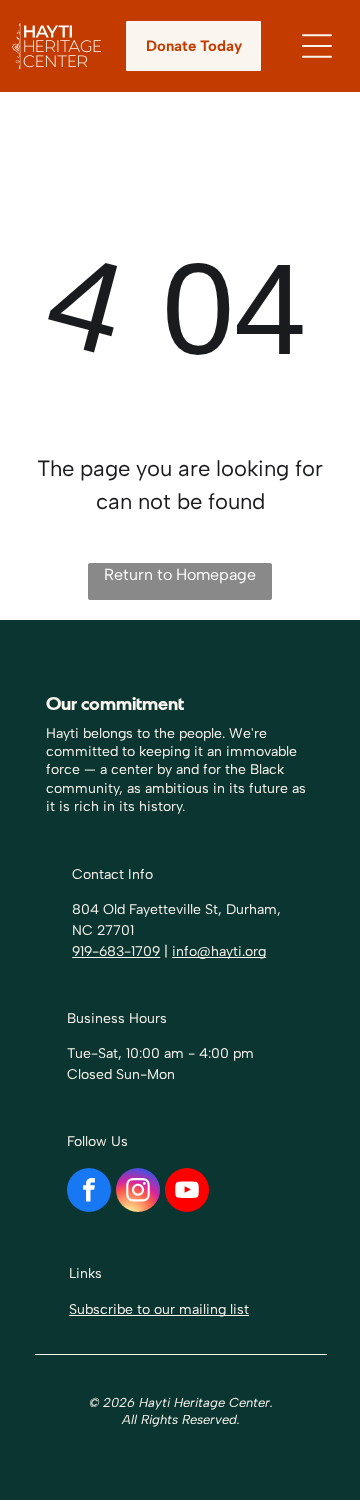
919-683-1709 (116, 951)
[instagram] (138, 1192)
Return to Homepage (180, 574)
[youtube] (187, 1192)
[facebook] (89, 1192)
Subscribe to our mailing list (159, 1309)
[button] (317, 46)
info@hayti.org (219, 951)
